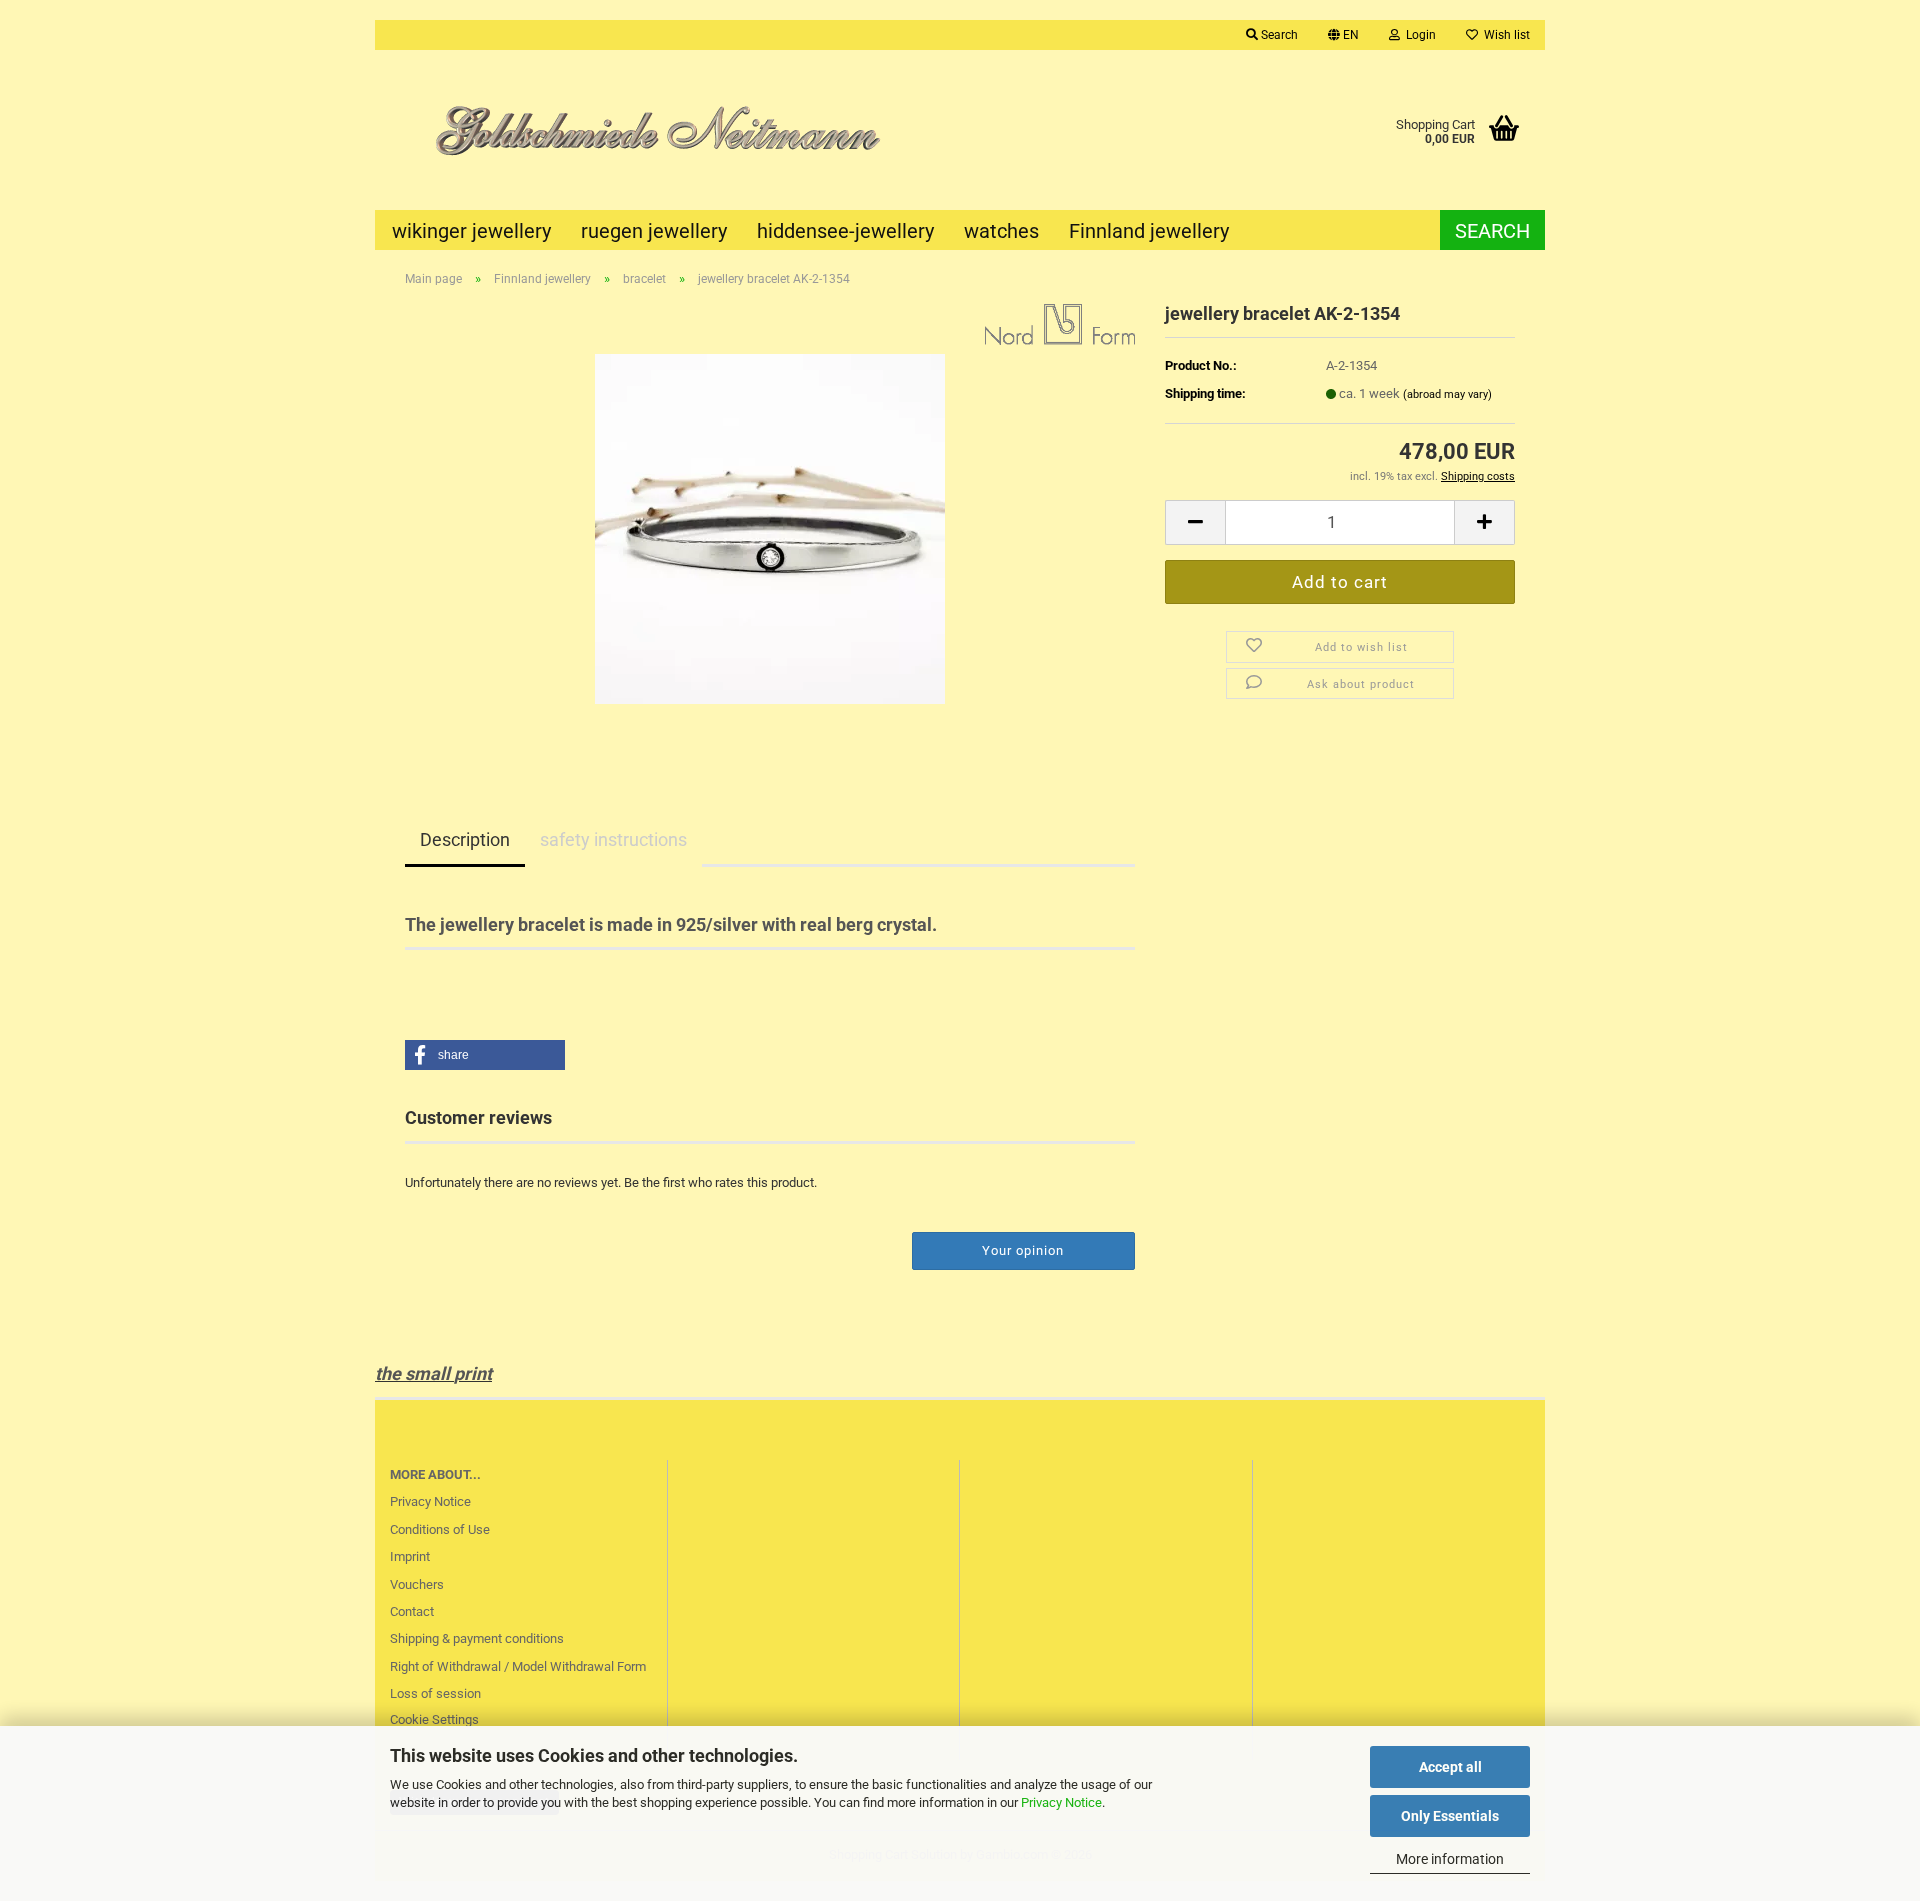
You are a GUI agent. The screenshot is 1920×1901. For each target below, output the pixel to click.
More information (1450, 1859)
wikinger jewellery (471, 231)
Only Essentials (1450, 1816)
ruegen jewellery (654, 231)
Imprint (410, 1556)
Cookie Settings (434, 1719)
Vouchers (417, 1584)
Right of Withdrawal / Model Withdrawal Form (518, 1666)
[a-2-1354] (770, 527)
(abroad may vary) (1447, 394)
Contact (412, 1611)
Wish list (1504, 35)
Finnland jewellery (1149, 231)
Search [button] (1278, 35)
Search (1492, 231)
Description (465, 839)
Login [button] (1418, 35)
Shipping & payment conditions (477, 1638)
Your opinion (1023, 1250)
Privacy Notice (1061, 1802)
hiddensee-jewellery (845, 231)
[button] (1343, 35)
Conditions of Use (440, 1529)
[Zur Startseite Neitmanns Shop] (667, 130)
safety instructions (613, 839)
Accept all (1450, 1767)
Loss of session (435, 1693)
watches (1001, 231)
